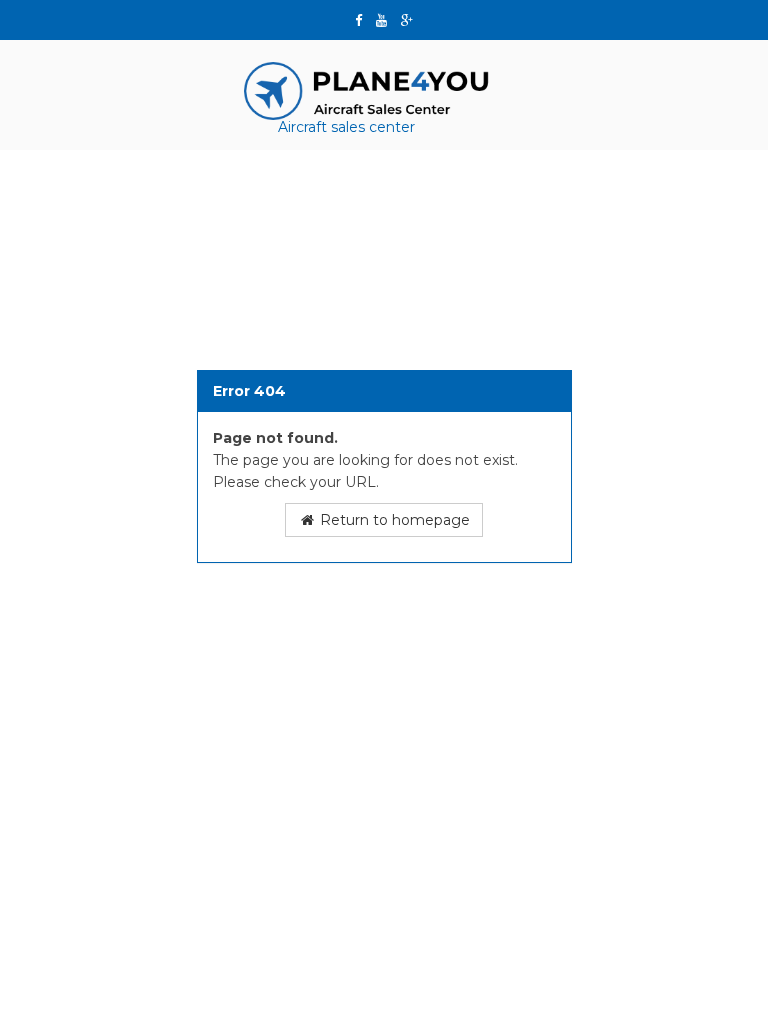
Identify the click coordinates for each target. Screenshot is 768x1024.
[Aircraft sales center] (369, 90)
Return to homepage (393, 520)
